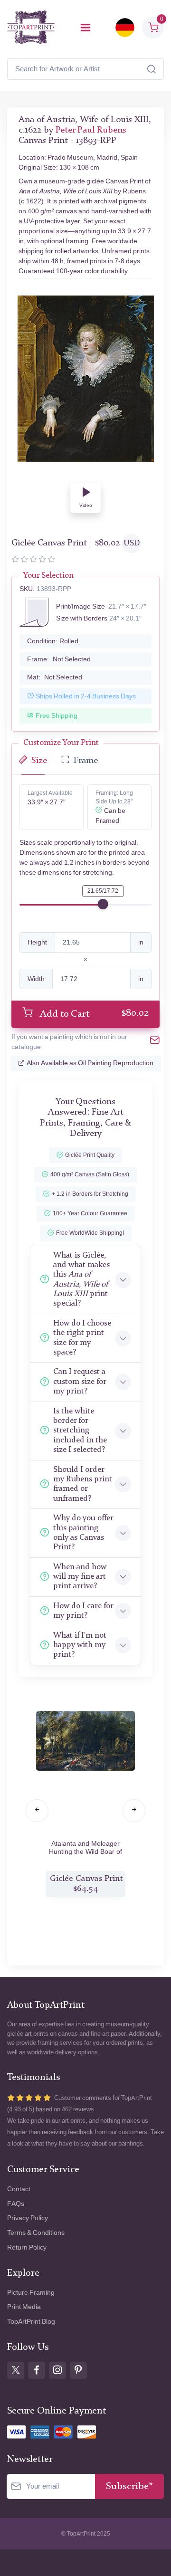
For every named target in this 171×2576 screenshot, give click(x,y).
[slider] (103, 904)
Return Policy (27, 2247)
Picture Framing (31, 2293)
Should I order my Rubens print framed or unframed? (83, 1484)
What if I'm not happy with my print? (80, 1645)
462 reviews (78, 2109)
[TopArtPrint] (31, 27)
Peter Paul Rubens (91, 130)
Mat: (55, 677)
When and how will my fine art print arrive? (80, 1577)
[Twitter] (16, 2370)
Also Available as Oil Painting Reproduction (90, 1063)
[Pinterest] (78, 2370)
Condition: (53, 641)
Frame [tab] (86, 761)
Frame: (59, 659)
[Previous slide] (37, 1811)
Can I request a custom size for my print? (80, 1382)
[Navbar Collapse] (85, 28)
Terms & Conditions (36, 2233)
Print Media (24, 2307)
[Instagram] (57, 2370)
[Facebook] (37, 2370)
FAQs (16, 2204)
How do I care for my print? (83, 1611)
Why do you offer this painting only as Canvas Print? (83, 1533)
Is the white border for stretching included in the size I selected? (80, 1431)
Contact (19, 2189)
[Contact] (155, 1042)
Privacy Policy (28, 2218)
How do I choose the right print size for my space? (82, 1338)
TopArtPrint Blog (31, 2322)
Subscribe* (129, 2486)
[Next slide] (134, 1811)
